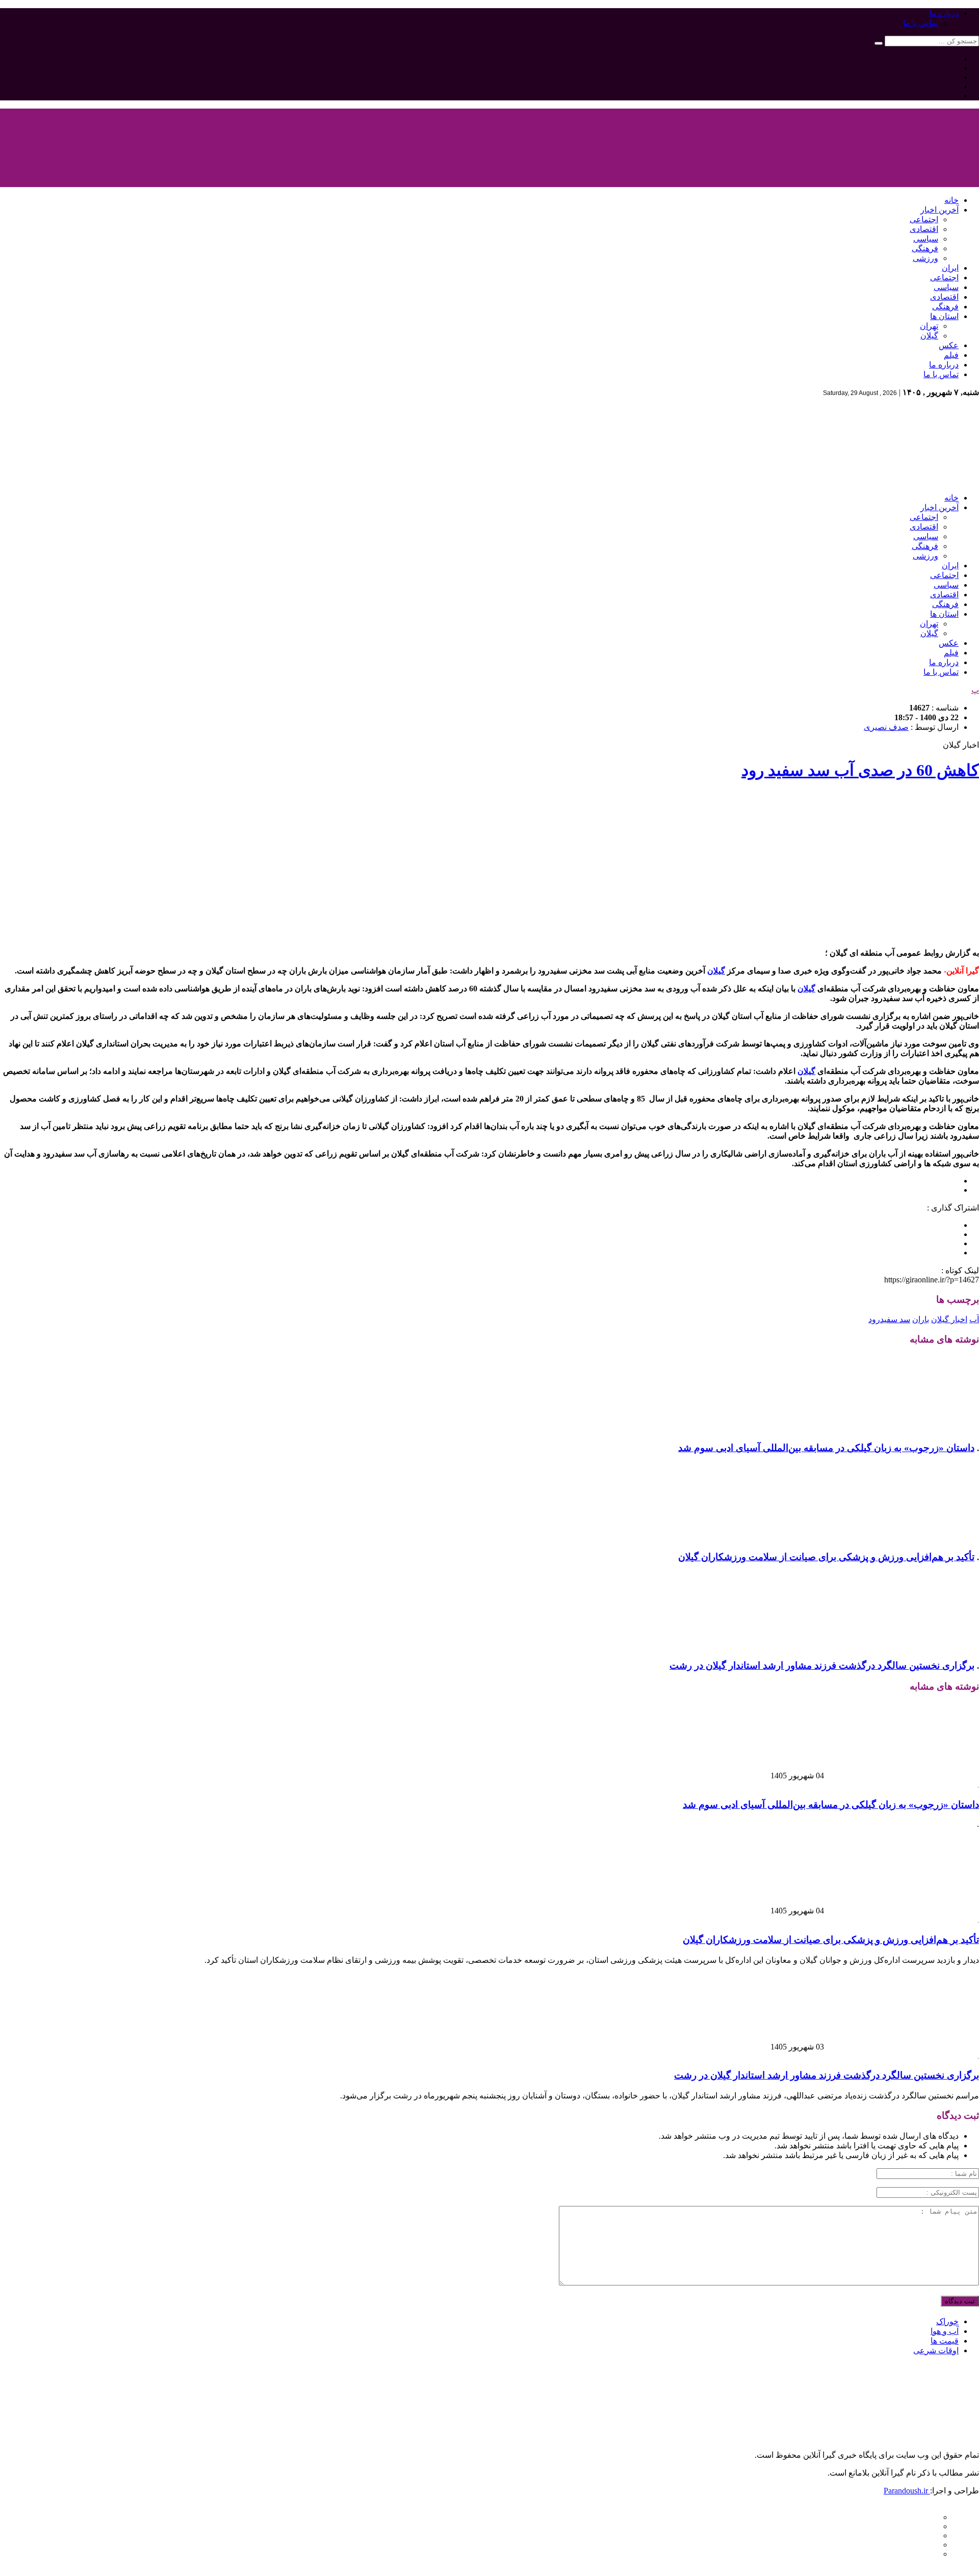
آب (974, 1319)
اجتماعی (924, 219)
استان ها (944, 316)
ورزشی (925, 258)
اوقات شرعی (936, 2350)
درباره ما (944, 13)
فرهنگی (925, 248)
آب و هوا (945, 2331)
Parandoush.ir (907, 2491)
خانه (951, 200)
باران (921, 1319)
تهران (929, 326)
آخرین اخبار (939, 210)
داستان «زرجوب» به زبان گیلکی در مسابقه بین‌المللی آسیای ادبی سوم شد (826, 1448)
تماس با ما (921, 23)
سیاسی (926, 239)
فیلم (951, 355)
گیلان (929, 336)
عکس (949, 345)
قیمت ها (945, 2341)
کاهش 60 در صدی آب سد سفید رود (860, 770)
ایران (950, 268)
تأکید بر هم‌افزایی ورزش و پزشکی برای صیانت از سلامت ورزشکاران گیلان (826, 1557)
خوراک (947, 2321)
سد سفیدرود (889, 1319)
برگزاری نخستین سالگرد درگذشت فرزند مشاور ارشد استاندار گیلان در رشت (822, 1665)
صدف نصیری (886, 727)
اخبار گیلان (949, 1319)
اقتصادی (924, 229)
